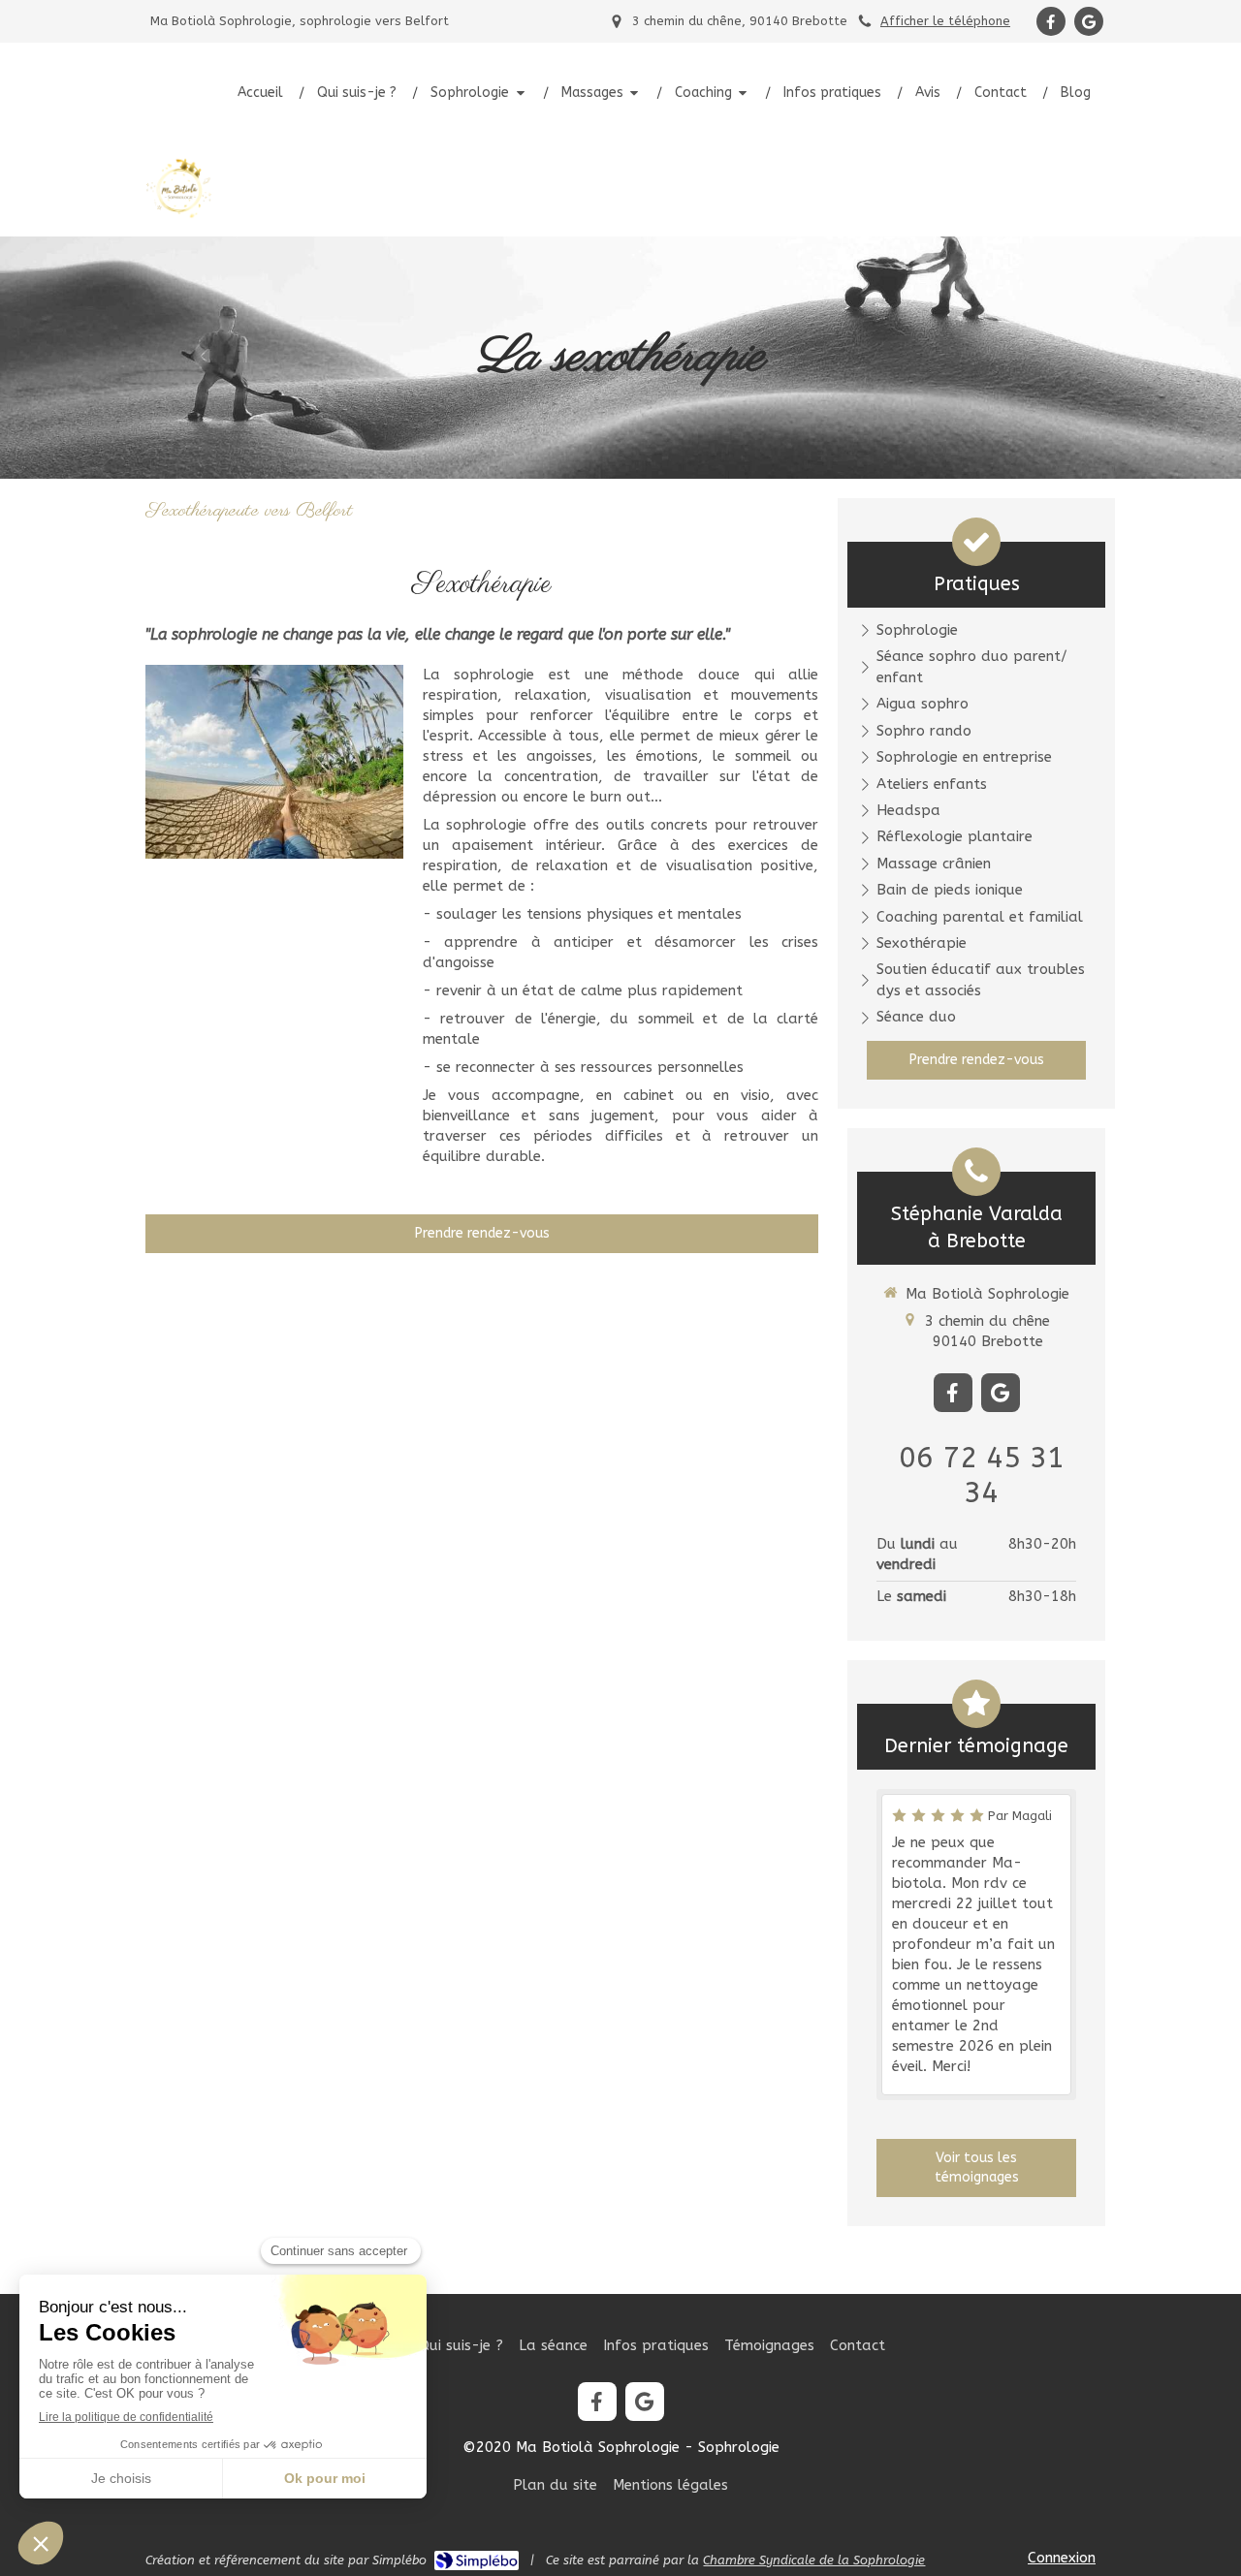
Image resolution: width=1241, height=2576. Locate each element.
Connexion (1062, 2558)
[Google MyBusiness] (1089, 21)
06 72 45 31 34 (982, 1475)
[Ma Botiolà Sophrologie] (179, 218)
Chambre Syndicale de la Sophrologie (814, 2560)
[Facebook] (1051, 21)
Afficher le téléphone (945, 21)
